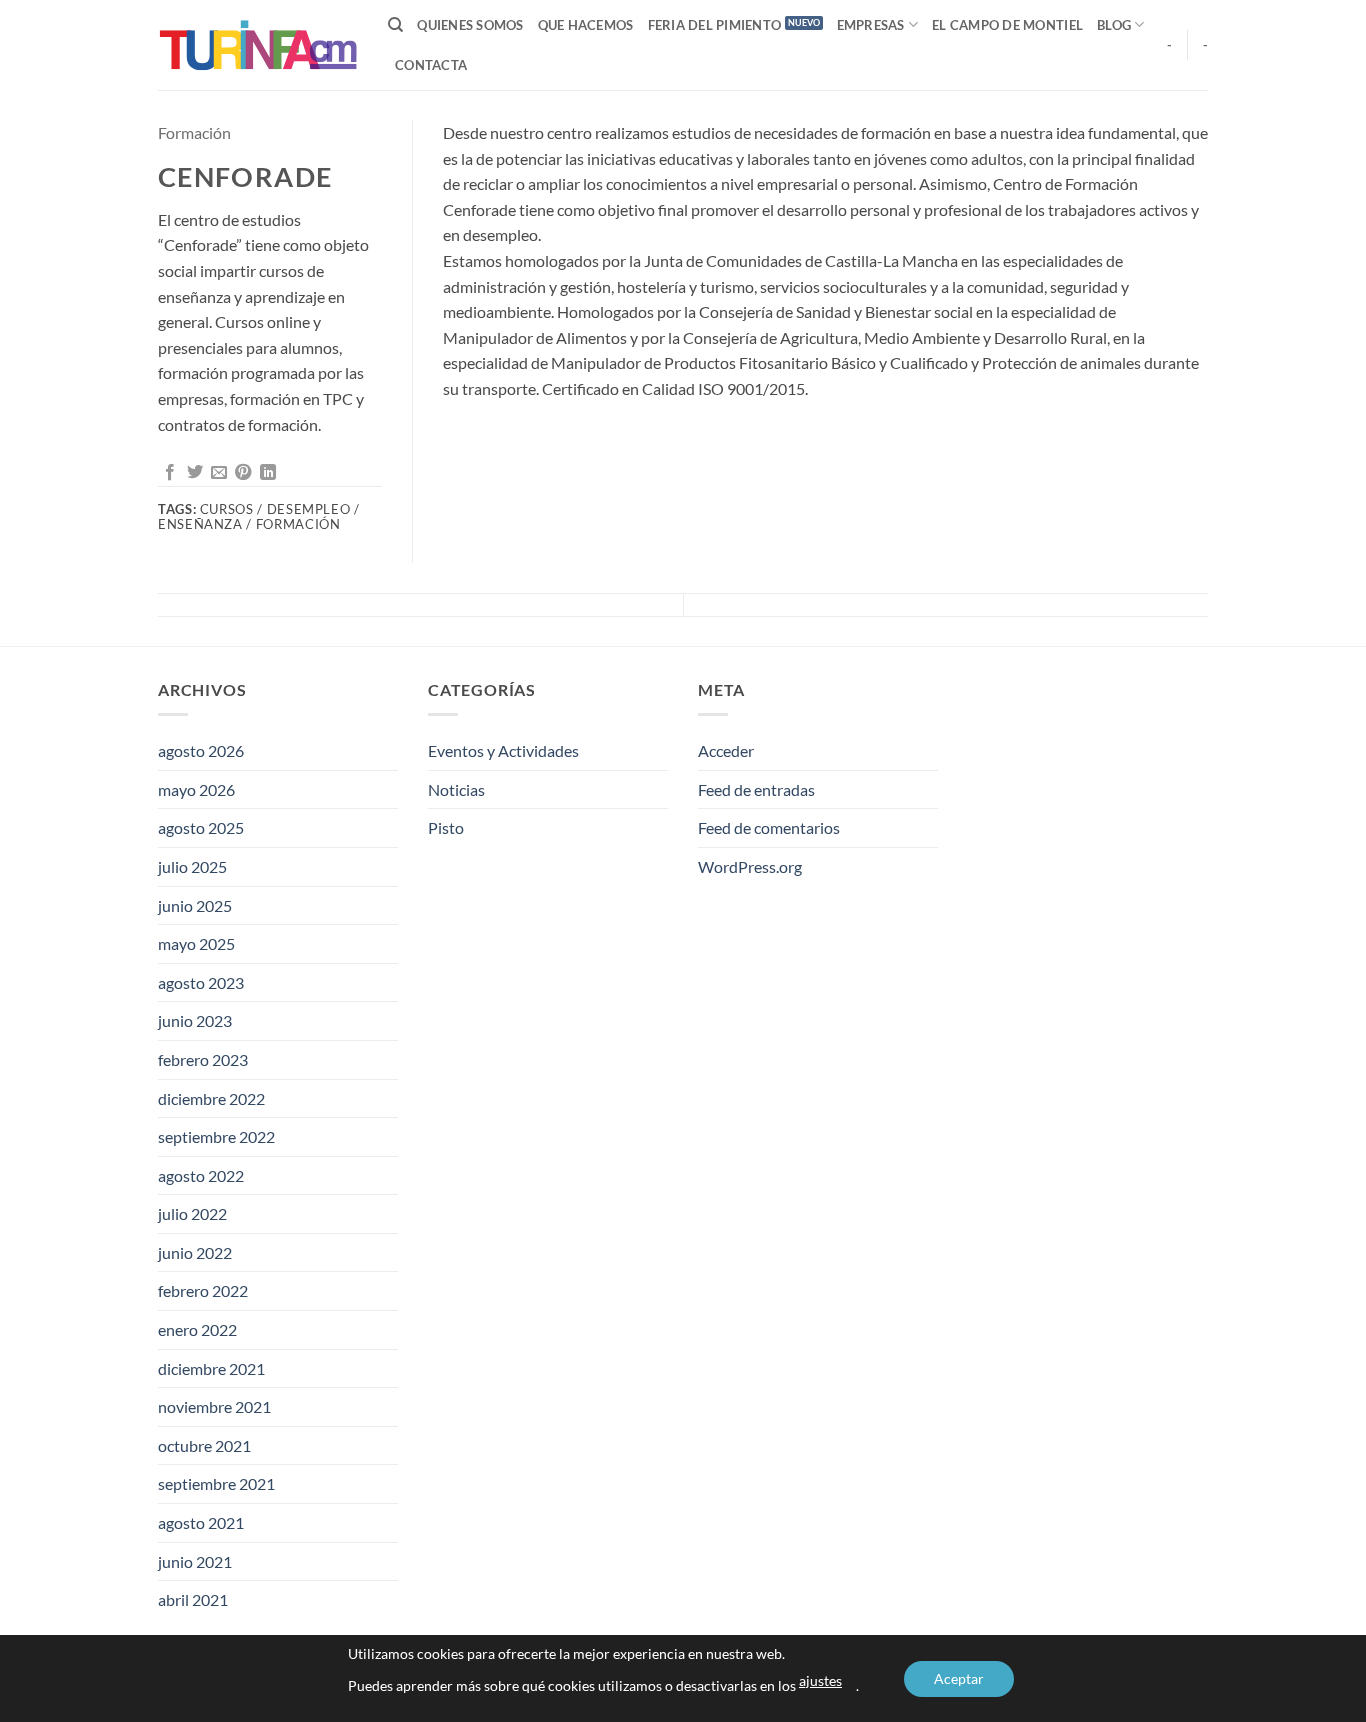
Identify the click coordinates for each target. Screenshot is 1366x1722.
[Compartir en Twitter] (195, 473)
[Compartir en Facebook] (170, 473)
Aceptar (959, 1678)
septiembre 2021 (216, 1483)
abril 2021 (193, 1599)
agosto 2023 (201, 982)
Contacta (431, 65)
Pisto (446, 827)
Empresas (871, 25)
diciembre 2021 (211, 1368)
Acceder (726, 750)
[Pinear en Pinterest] (243, 473)
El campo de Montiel (1007, 25)
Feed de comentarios (769, 827)
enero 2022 (197, 1329)
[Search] (395, 25)
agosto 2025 (201, 827)
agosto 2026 (201, 750)
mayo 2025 (196, 943)
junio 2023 (195, 1020)
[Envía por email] (219, 473)
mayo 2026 (196, 789)
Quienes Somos (470, 25)
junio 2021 (195, 1561)
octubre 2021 (204, 1445)
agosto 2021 (201, 1522)
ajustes (820, 1680)
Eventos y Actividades (503, 750)
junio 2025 (195, 905)
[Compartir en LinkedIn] (268, 473)
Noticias (456, 789)
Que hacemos (586, 25)
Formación (194, 132)
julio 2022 (192, 1213)
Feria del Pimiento (715, 25)
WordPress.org (750, 866)
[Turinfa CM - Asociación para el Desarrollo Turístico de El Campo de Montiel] (258, 45)
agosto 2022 (201, 1175)
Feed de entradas (756, 789)
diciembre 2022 (211, 1098)
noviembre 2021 (214, 1406)
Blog (1114, 25)
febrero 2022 (203, 1290)
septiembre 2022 (216, 1136)
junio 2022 (195, 1252)
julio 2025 (192, 866)
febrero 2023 (203, 1059)
